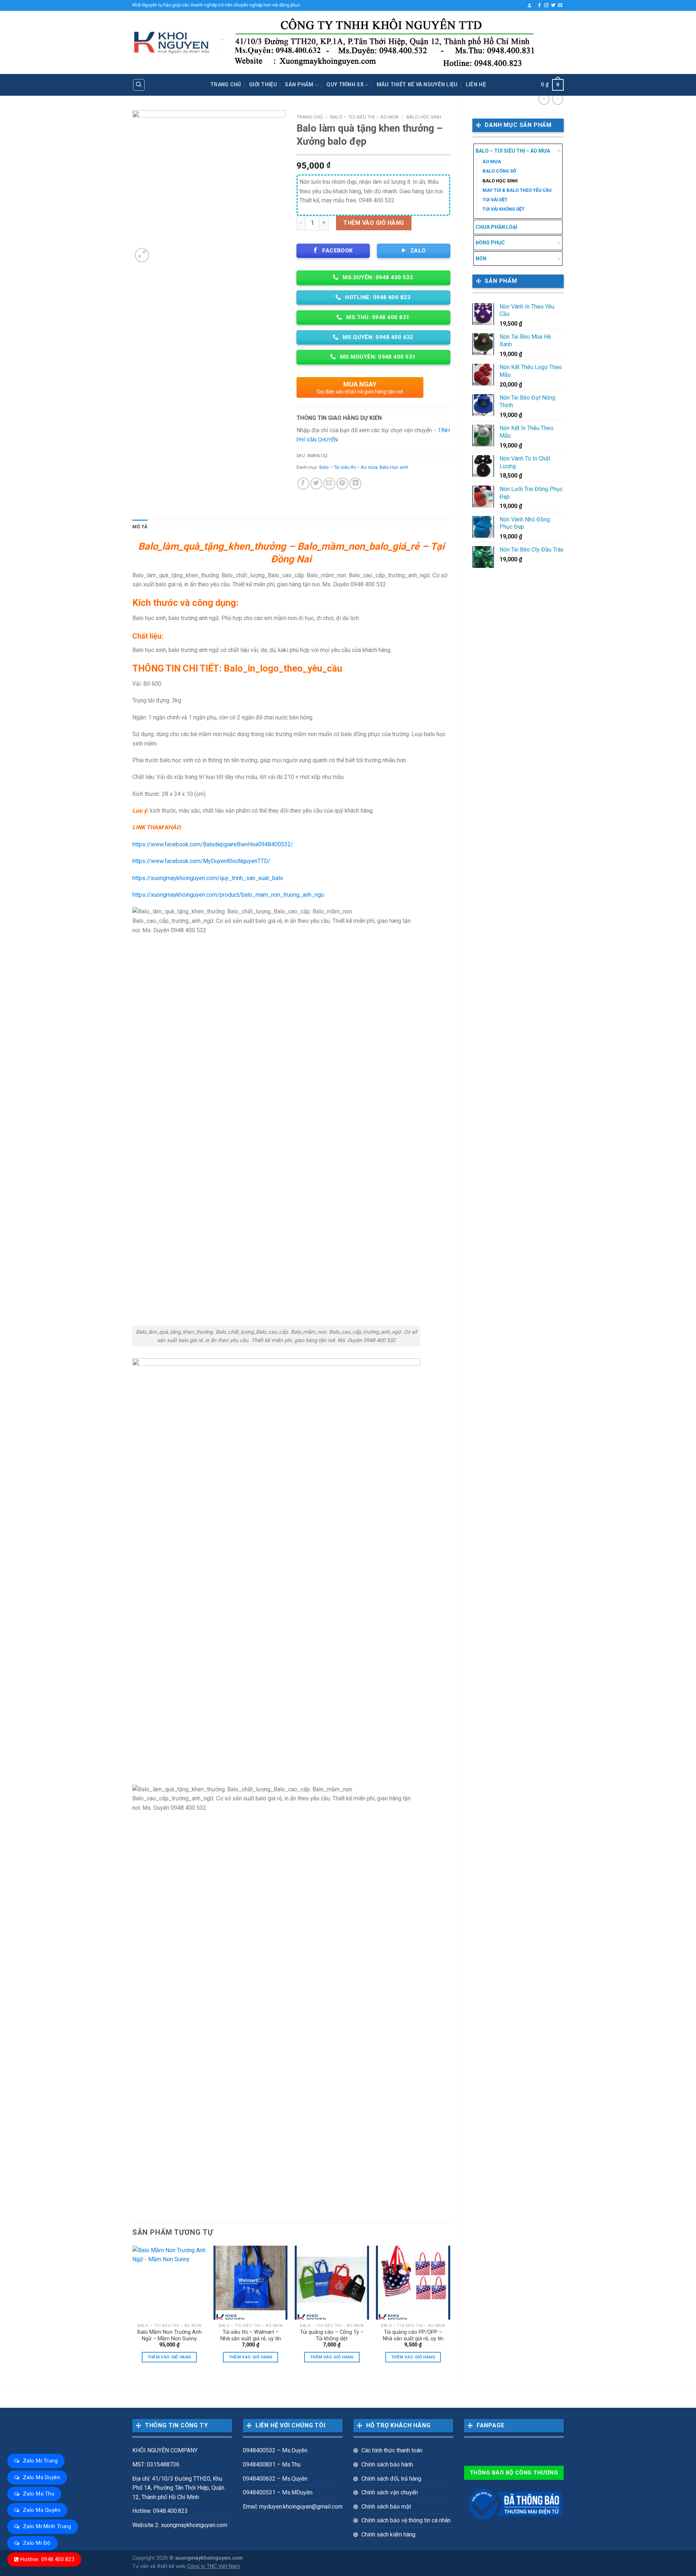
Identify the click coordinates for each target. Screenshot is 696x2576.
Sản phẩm (299, 85)
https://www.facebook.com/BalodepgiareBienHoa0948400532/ (213, 844)
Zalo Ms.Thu (39, 2494)
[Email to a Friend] (329, 484)
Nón (481, 259)
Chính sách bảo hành (387, 2464)
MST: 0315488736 (156, 2464)
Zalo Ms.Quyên (42, 2510)
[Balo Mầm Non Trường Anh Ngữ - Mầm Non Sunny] (169, 2283)
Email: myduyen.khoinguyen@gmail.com (293, 2507)
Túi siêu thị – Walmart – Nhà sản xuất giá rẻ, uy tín (251, 2336)
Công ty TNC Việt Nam (214, 2566)
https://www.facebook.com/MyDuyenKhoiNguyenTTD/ (201, 861)
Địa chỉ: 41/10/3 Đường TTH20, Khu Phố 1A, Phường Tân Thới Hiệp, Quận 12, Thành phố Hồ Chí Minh (178, 2488)
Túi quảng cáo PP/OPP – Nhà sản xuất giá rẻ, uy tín (413, 2336)
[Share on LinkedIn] (355, 484)
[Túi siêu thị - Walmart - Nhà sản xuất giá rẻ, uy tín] (251, 2283)
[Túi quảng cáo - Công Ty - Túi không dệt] (332, 2283)
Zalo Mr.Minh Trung (47, 2526)
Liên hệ (476, 85)
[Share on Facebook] (303, 484)
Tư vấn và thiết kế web (160, 2566)
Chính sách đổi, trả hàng (391, 2479)
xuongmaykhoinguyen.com (209, 2558)
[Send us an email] (560, 5)
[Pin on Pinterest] (342, 484)
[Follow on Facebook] (539, 5)
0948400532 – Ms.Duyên (275, 2450)
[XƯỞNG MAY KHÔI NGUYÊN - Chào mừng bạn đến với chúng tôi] (172, 43)
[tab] (140, 527)
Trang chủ (226, 85)
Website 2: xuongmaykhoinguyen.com (180, 2525)
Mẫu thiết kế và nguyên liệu (417, 85)
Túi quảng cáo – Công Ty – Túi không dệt (332, 2336)
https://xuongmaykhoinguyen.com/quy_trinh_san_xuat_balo (208, 878)
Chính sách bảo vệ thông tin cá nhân (406, 2520)
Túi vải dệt (495, 200)
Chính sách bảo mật (386, 2507)
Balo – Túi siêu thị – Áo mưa (513, 151)
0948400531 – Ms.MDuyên (278, 2492)
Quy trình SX (345, 85)
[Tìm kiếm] (139, 85)
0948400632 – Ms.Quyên (275, 2479)
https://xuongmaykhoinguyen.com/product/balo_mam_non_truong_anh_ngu (228, 895)
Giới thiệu (263, 85)
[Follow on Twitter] (553, 5)
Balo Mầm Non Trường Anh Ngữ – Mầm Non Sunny (169, 2336)
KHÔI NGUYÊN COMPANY (165, 2450)
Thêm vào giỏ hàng (374, 223)
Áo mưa (492, 162)
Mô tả (140, 527)
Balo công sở (499, 171)
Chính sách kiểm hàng (388, 2534)
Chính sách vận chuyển (390, 2492)
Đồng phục (490, 243)
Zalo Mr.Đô (37, 2543)
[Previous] (133, 2311)
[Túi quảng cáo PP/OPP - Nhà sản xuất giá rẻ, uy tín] (413, 2283)
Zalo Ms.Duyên (42, 2477)
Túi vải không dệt (504, 209)
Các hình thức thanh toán (392, 2450)
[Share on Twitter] (316, 484)
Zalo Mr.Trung (40, 2461)
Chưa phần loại (496, 227)
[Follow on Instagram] (546, 5)
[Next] (450, 2311)
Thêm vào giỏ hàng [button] (169, 2357)
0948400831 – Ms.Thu (272, 2464)
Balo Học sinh (500, 181)
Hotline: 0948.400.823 (47, 2559)
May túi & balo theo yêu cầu (517, 190)
